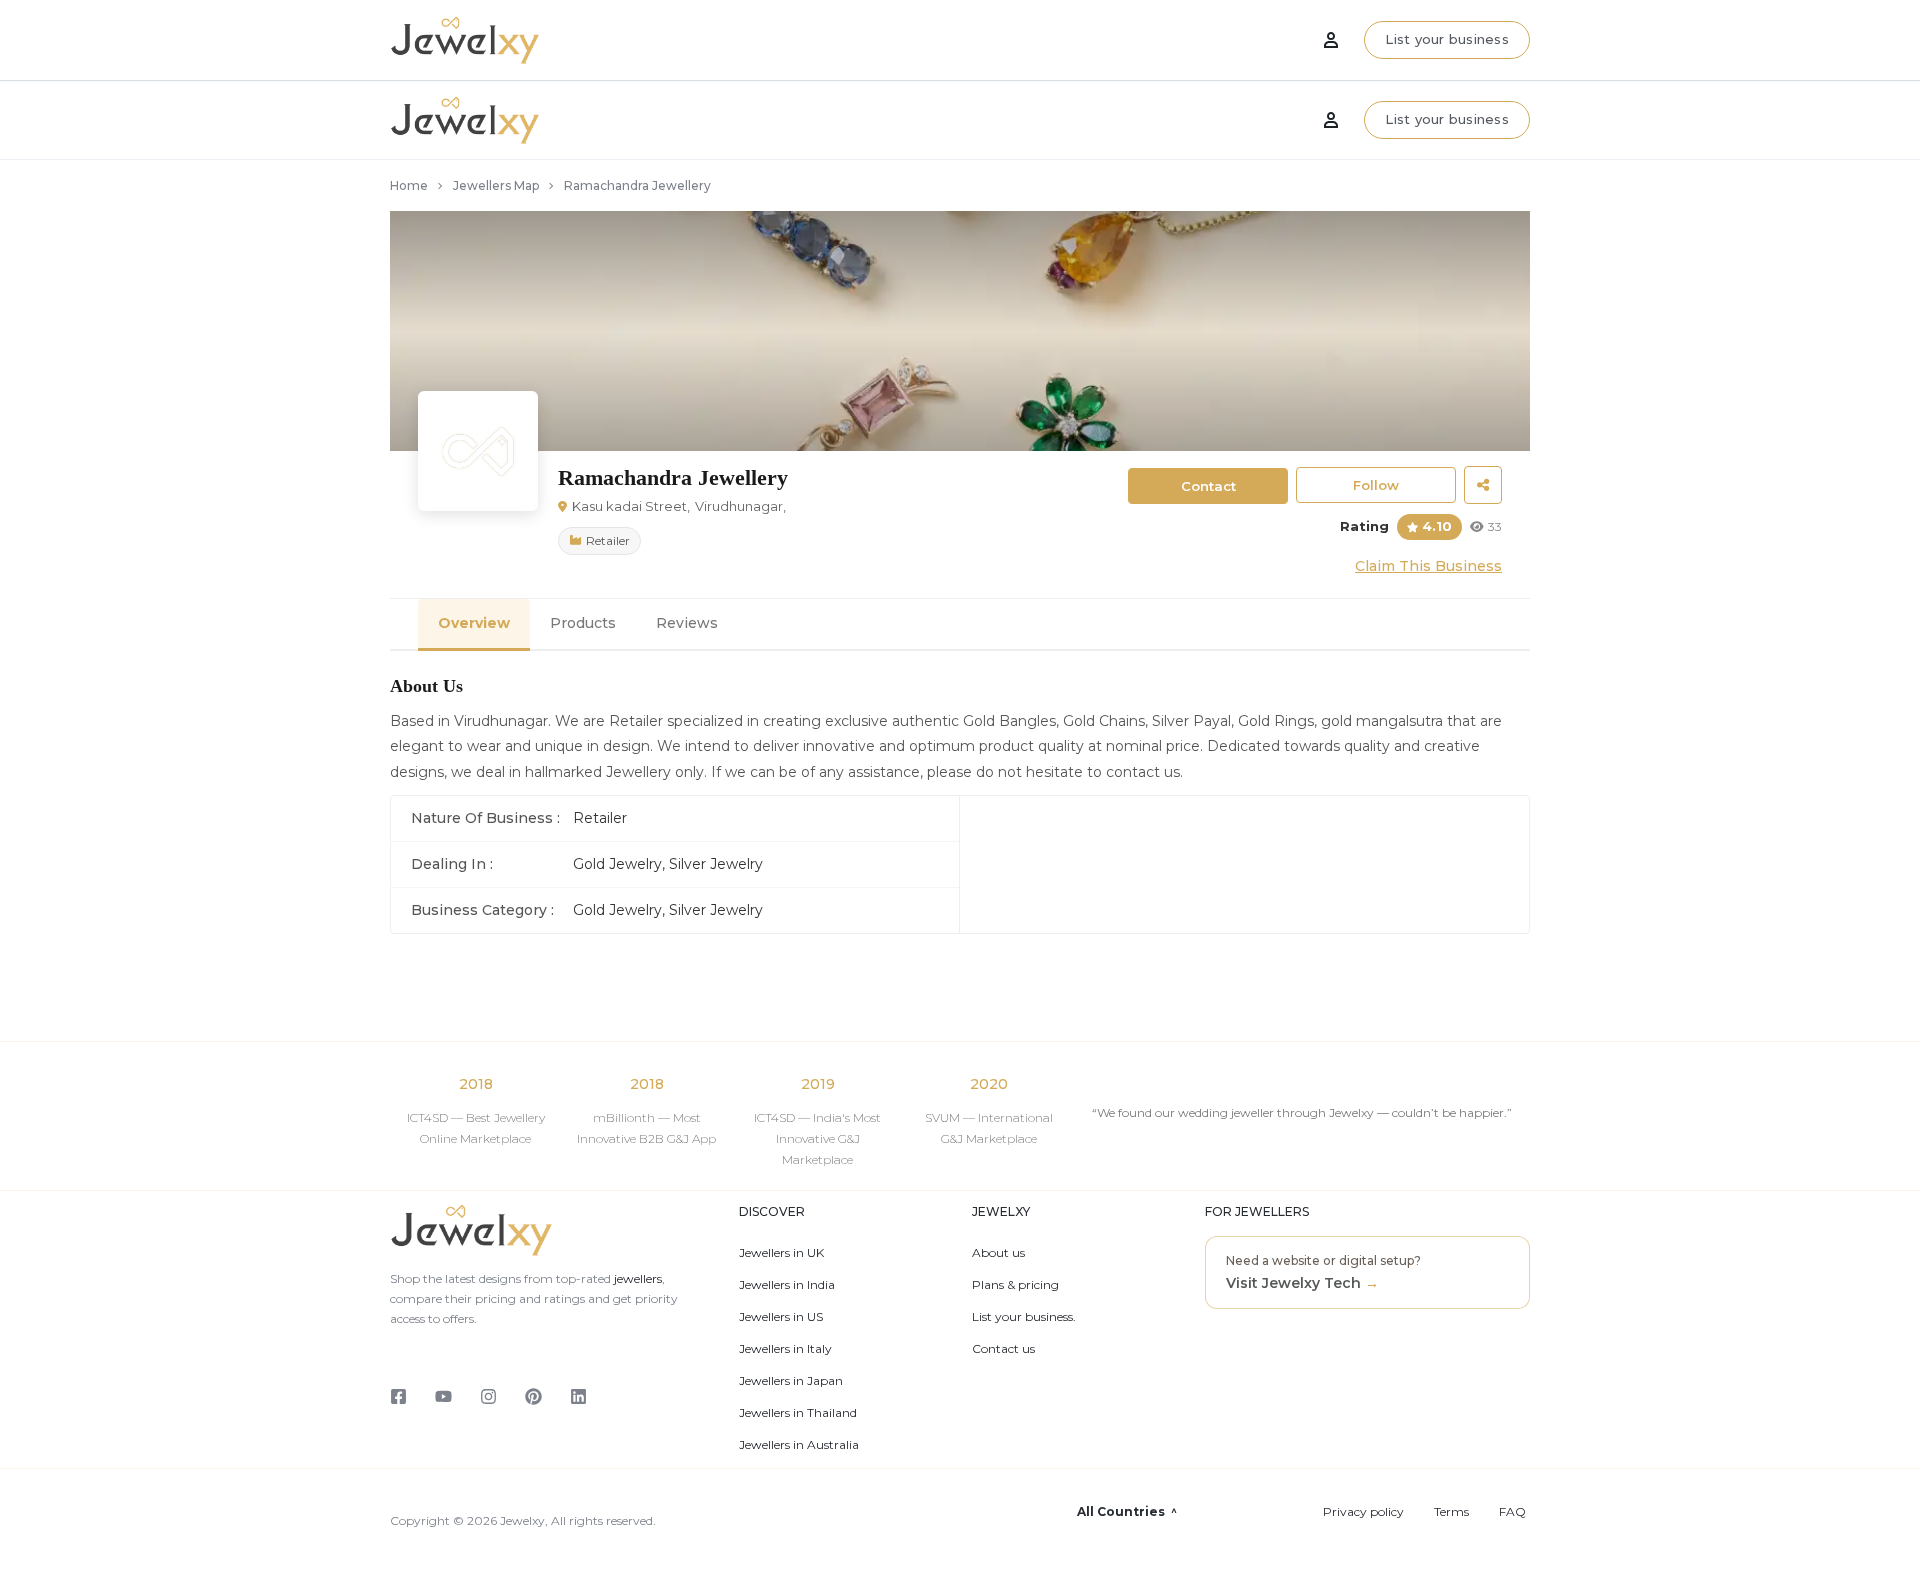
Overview (474, 623)
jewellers (636, 1278)
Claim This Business (1428, 566)
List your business (1447, 119)
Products (583, 623)
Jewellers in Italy (785, 1349)
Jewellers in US (781, 1317)
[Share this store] (1483, 485)
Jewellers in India (787, 1285)
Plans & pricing (1015, 1285)
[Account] (1331, 120)
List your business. (1024, 1317)
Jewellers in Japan (791, 1381)
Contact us (1003, 1349)
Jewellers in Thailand (798, 1413)
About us (998, 1253)
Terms (1451, 1512)
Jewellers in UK (781, 1253)
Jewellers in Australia (799, 1445)
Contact (1208, 486)
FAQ (1512, 1512)
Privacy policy (1363, 1512)
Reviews (687, 623)
